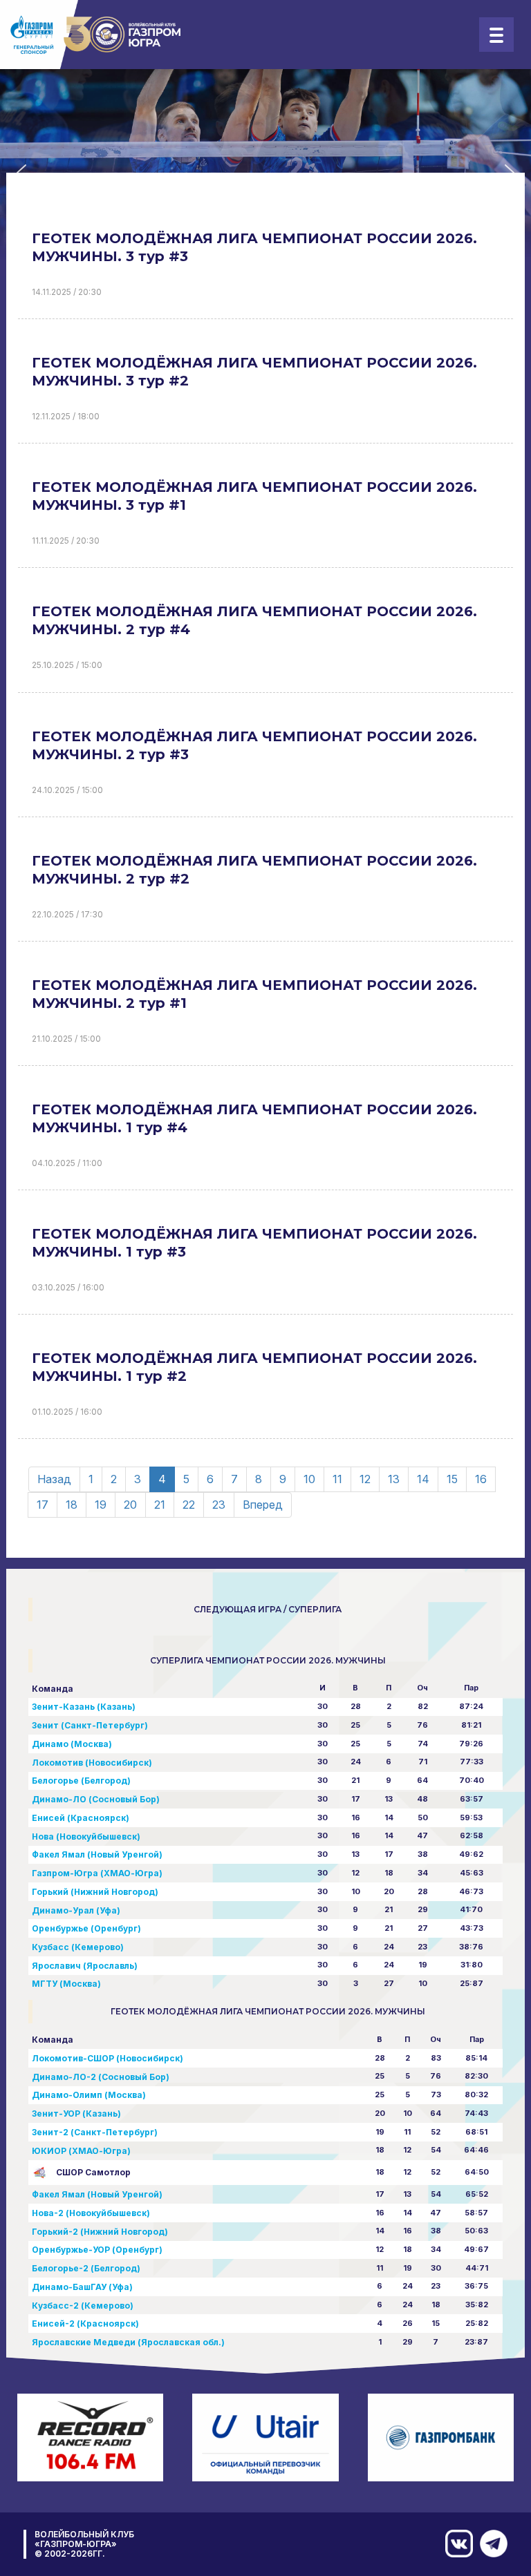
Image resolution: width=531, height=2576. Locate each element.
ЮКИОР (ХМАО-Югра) (81, 2151)
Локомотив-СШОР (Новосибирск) (108, 2058)
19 (101, 1505)
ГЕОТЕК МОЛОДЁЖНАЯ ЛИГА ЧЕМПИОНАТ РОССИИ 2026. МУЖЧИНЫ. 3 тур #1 (254, 496)
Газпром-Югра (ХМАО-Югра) (97, 1873)
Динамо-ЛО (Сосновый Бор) (96, 1799)
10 (309, 1479)
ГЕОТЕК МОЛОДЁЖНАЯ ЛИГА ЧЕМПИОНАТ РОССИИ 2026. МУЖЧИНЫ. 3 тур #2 (254, 372)
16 (481, 1479)
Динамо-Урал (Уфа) (76, 1910)
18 (72, 1505)
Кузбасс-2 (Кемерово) (83, 2306)
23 (219, 1505)
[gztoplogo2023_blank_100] (96, 35)
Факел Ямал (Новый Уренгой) (97, 1854)
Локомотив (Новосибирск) (92, 1763)
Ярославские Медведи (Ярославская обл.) (128, 2342)
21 (160, 1505)
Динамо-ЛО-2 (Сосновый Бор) (101, 2077)
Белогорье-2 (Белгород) (86, 2268)
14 (423, 1479)
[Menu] (496, 35)
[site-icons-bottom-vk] (456, 2544)
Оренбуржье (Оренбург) (86, 1928)
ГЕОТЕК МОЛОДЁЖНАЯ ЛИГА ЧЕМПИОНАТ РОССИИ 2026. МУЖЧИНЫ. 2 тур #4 (254, 620)
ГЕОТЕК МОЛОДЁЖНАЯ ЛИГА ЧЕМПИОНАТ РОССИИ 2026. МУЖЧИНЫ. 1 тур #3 (254, 1243)
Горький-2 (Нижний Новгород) (100, 2232)
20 (130, 1505)
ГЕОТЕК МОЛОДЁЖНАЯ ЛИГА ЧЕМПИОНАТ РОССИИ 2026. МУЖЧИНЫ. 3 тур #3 (254, 247)
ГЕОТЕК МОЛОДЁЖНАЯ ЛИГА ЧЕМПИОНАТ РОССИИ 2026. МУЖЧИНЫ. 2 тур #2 (254, 870)
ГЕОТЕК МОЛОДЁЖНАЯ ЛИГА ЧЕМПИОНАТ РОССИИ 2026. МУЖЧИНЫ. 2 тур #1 (254, 994)
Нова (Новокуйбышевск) (86, 1836)
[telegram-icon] (490, 2544)
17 (43, 1505)
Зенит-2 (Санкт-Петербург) (95, 2132)
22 (189, 1505)
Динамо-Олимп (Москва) (89, 2095)
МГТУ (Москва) (66, 1984)
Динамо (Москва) (72, 1744)
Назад (54, 1479)
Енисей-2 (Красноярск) (85, 2324)
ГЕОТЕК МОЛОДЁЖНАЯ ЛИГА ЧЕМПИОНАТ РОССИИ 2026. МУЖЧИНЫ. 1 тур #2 (254, 1367)
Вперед (263, 1505)
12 (365, 1479)
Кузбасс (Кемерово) (78, 1947)
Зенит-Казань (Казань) (84, 1707)
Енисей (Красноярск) (81, 1818)
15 (452, 1479)
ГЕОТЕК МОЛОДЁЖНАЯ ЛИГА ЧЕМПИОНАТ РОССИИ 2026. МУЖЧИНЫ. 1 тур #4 (254, 1118)
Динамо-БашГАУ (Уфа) (82, 2287)
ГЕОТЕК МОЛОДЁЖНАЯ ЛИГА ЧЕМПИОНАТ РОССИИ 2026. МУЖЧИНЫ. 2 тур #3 (254, 745)
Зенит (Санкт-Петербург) (90, 1725)
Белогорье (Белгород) (81, 1781)
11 (337, 1479)
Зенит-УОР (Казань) (76, 2114)
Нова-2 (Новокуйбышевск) (91, 2213)
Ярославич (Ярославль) (85, 1966)
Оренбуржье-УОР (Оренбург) (97, 2250)
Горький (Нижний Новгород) (95, 1892)
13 (394, 1479)
